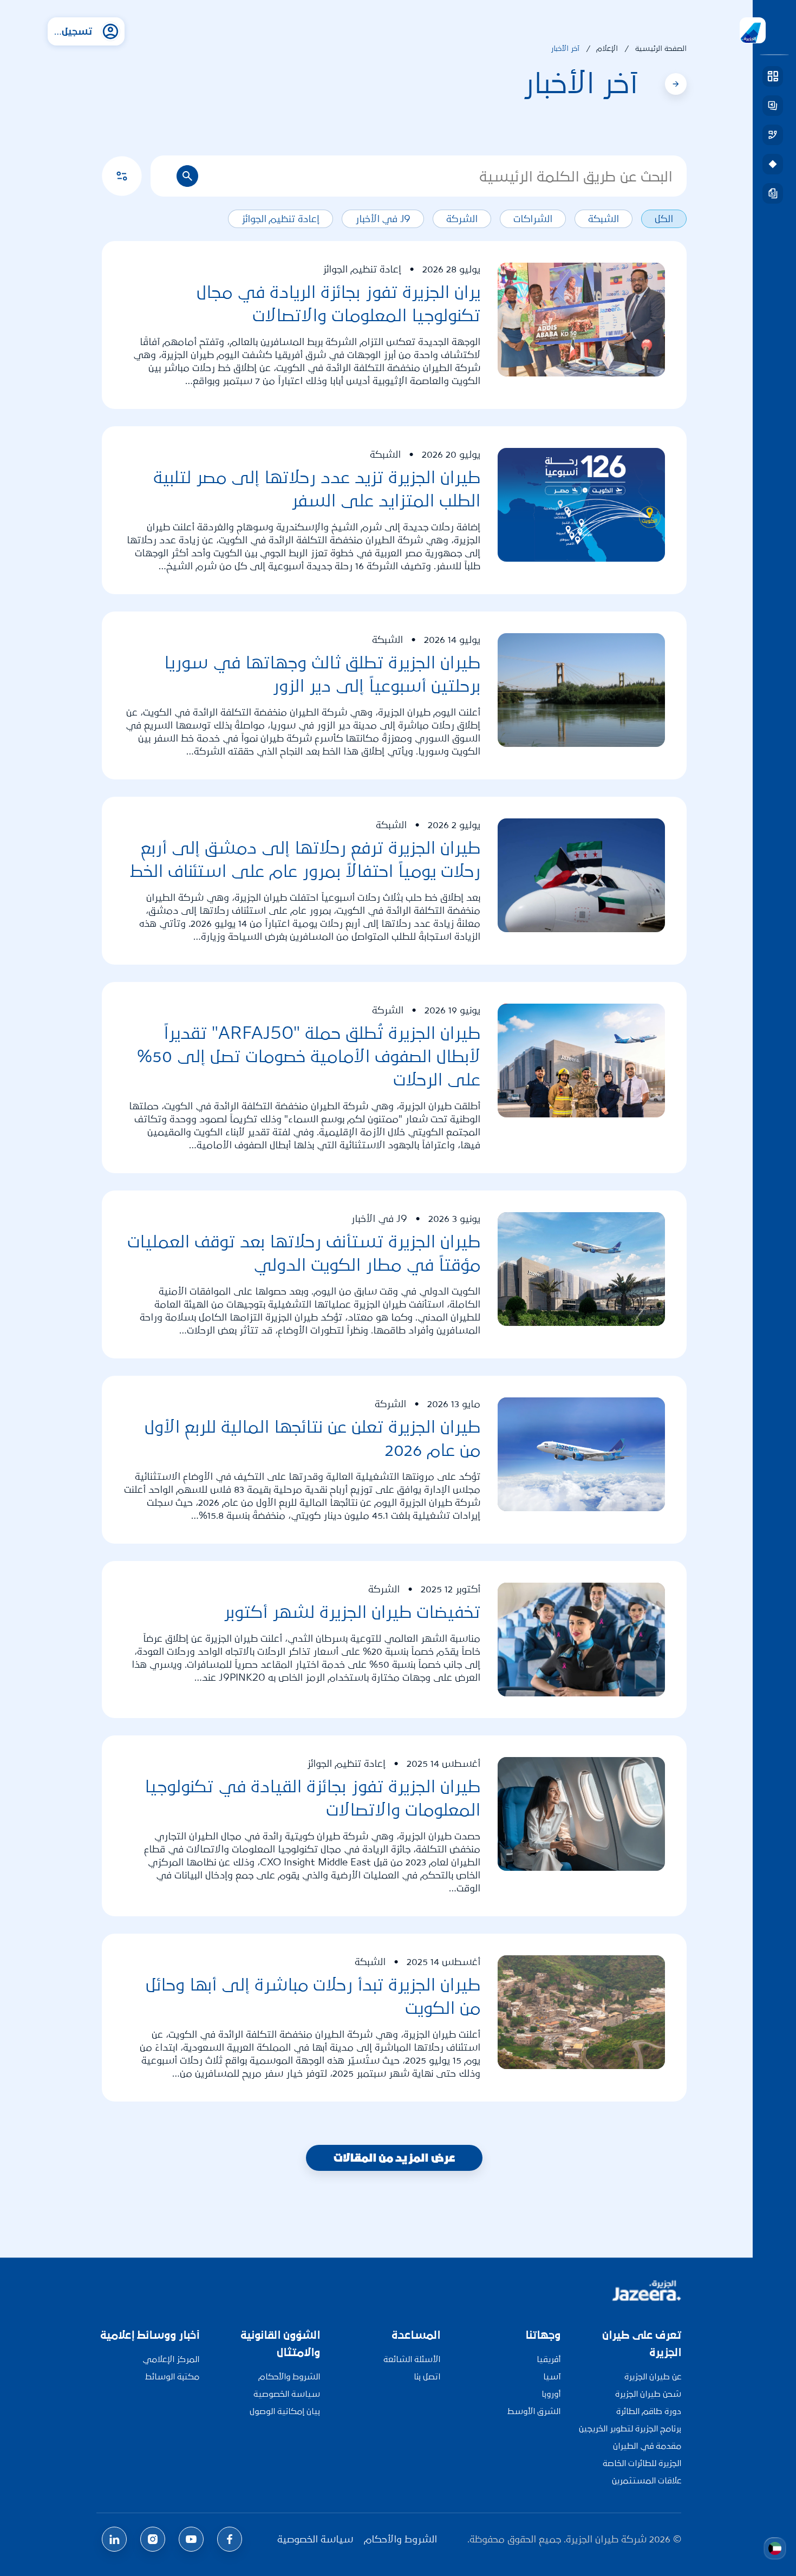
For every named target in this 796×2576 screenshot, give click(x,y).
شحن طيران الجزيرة (648, 2394)
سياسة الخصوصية (287, 2394)
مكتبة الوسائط (172, 2376)
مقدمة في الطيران (647, 2446)
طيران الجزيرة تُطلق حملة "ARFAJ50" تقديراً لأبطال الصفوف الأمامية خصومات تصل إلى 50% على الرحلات (309, 1056)
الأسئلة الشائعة (412, 2359)
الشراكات (533, 219)
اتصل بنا (427, 2376)
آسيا (552, 2376)
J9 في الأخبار (383, 219)
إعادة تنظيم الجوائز (280, 219)
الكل (664, 219)
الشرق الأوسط (534, 2411)
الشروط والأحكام (289, 2376)
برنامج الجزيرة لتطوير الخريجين (630, 2428)
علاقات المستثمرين (647, 2480)
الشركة (462, 219)
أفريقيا (549, 2359)
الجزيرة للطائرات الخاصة (642, 2463)
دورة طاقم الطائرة (649, 2411)
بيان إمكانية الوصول (285, 2411)
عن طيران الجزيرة (653, 2376)
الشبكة (603, 219)
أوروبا (551, 2394)
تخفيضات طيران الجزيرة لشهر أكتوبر (352, 1612)
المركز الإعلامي (171, 2359)
